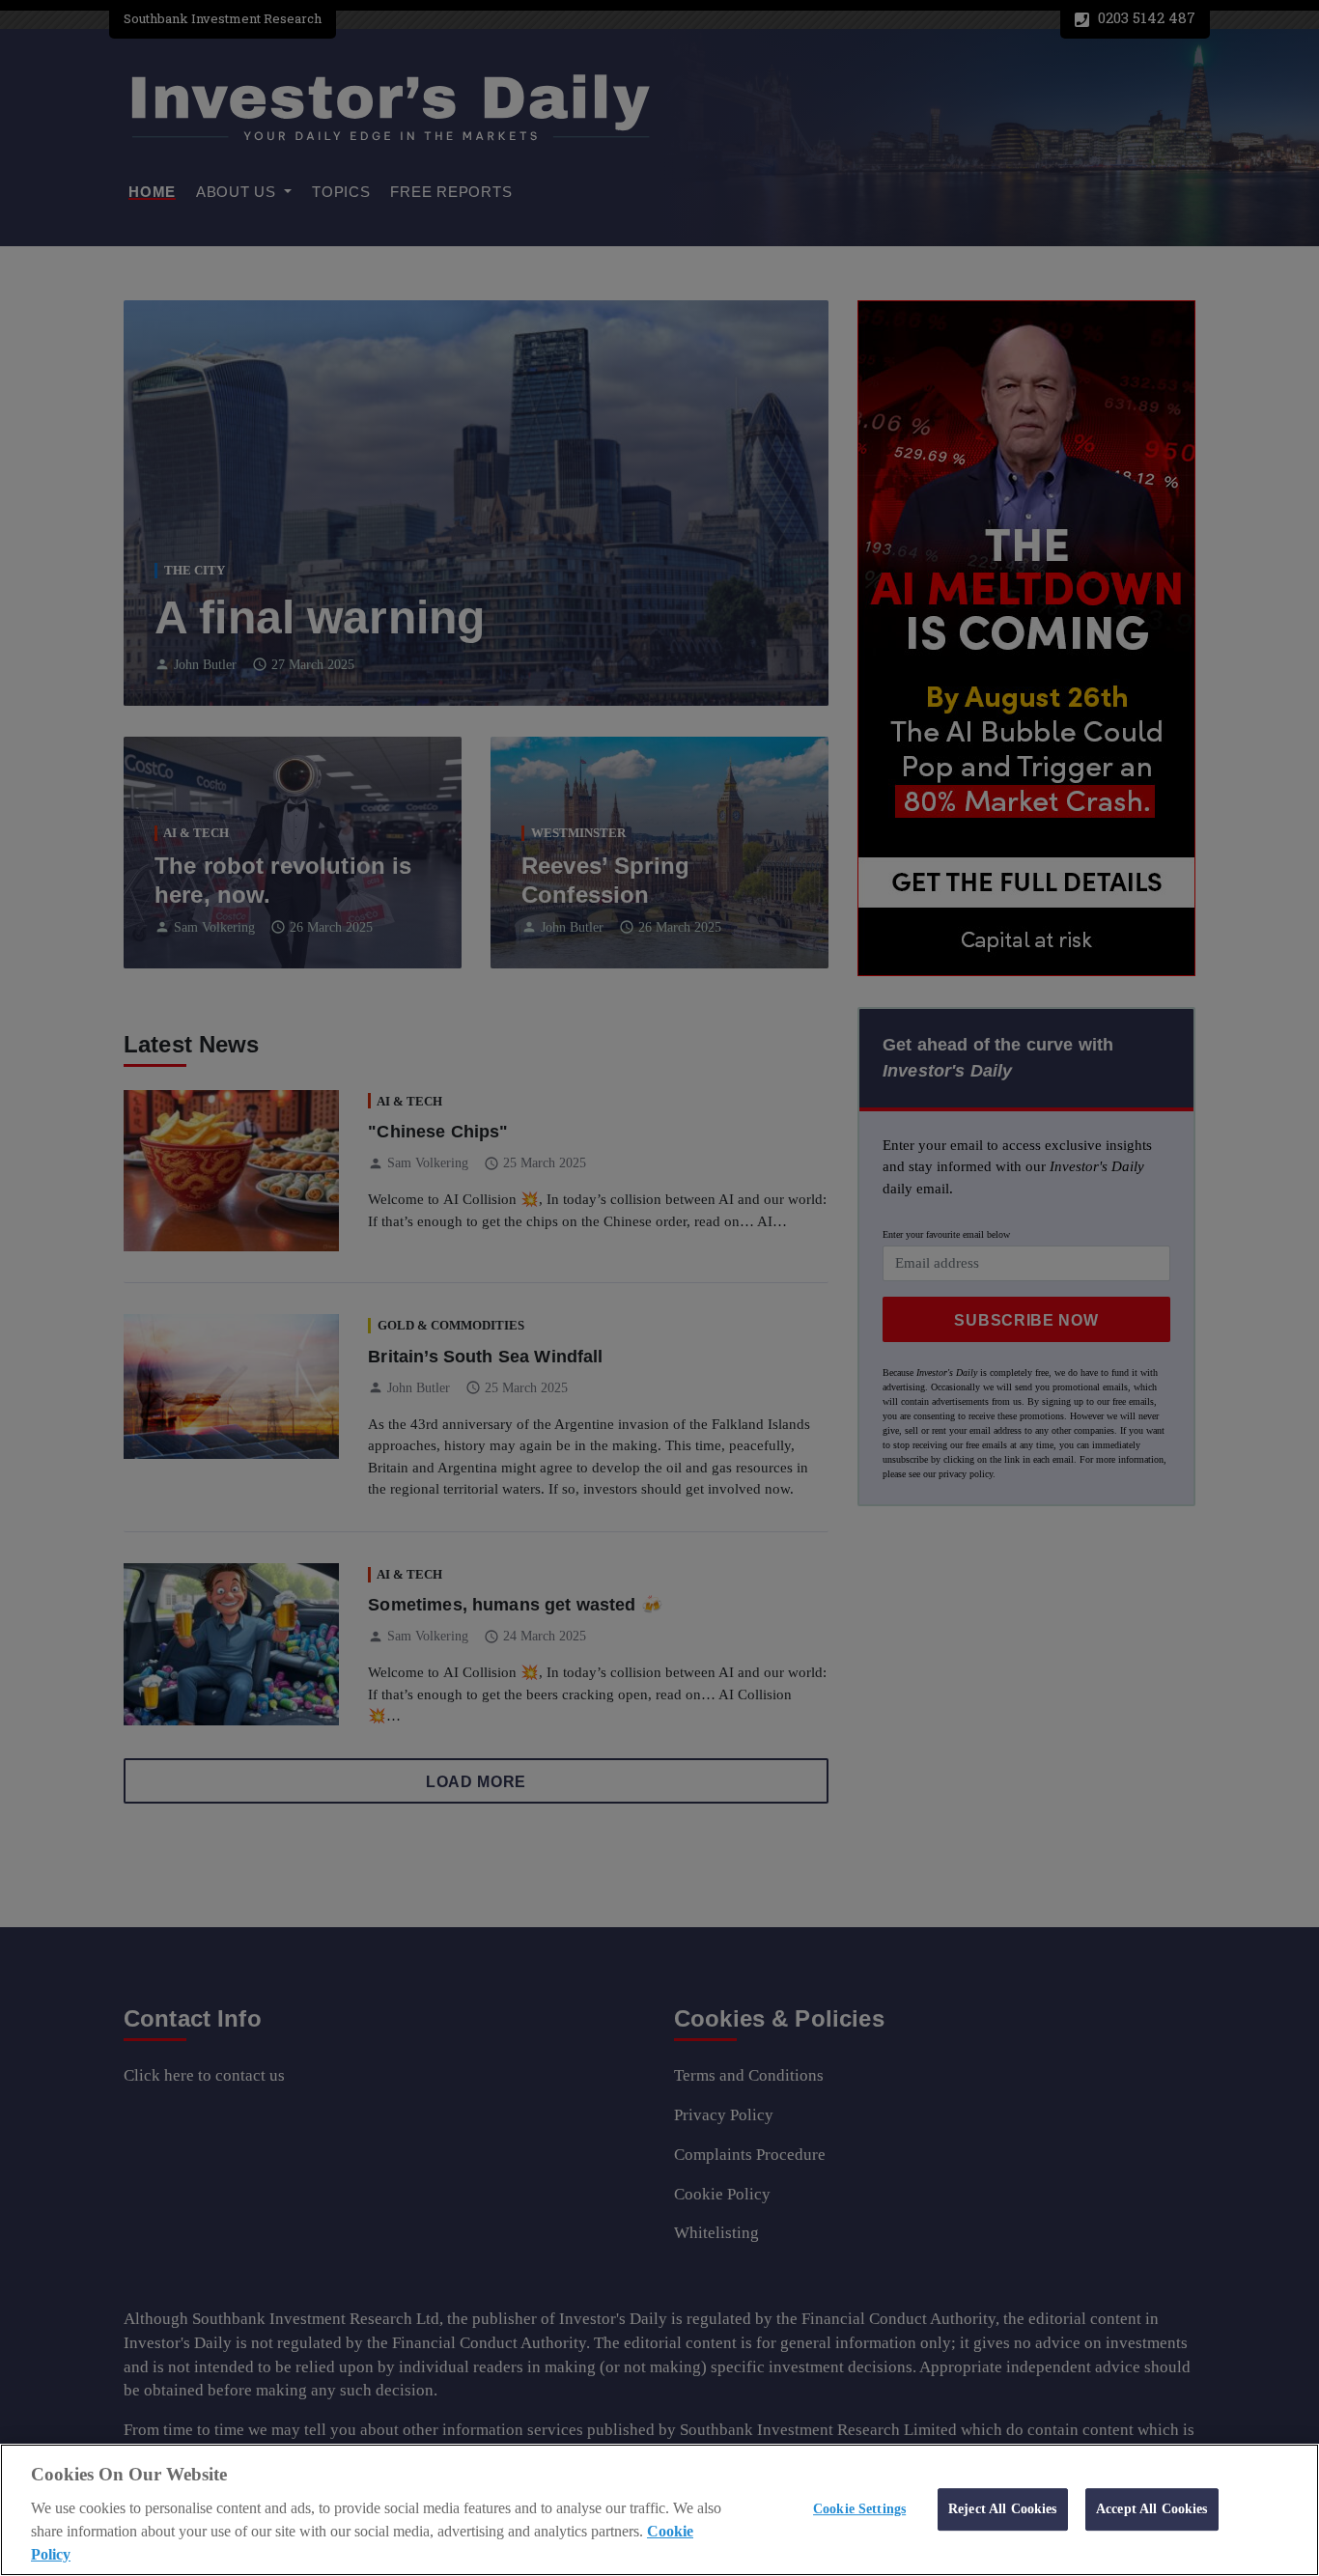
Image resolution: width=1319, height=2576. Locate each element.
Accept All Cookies (1152, 2508)
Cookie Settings (859, 2508)
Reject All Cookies (1003, 2508)
